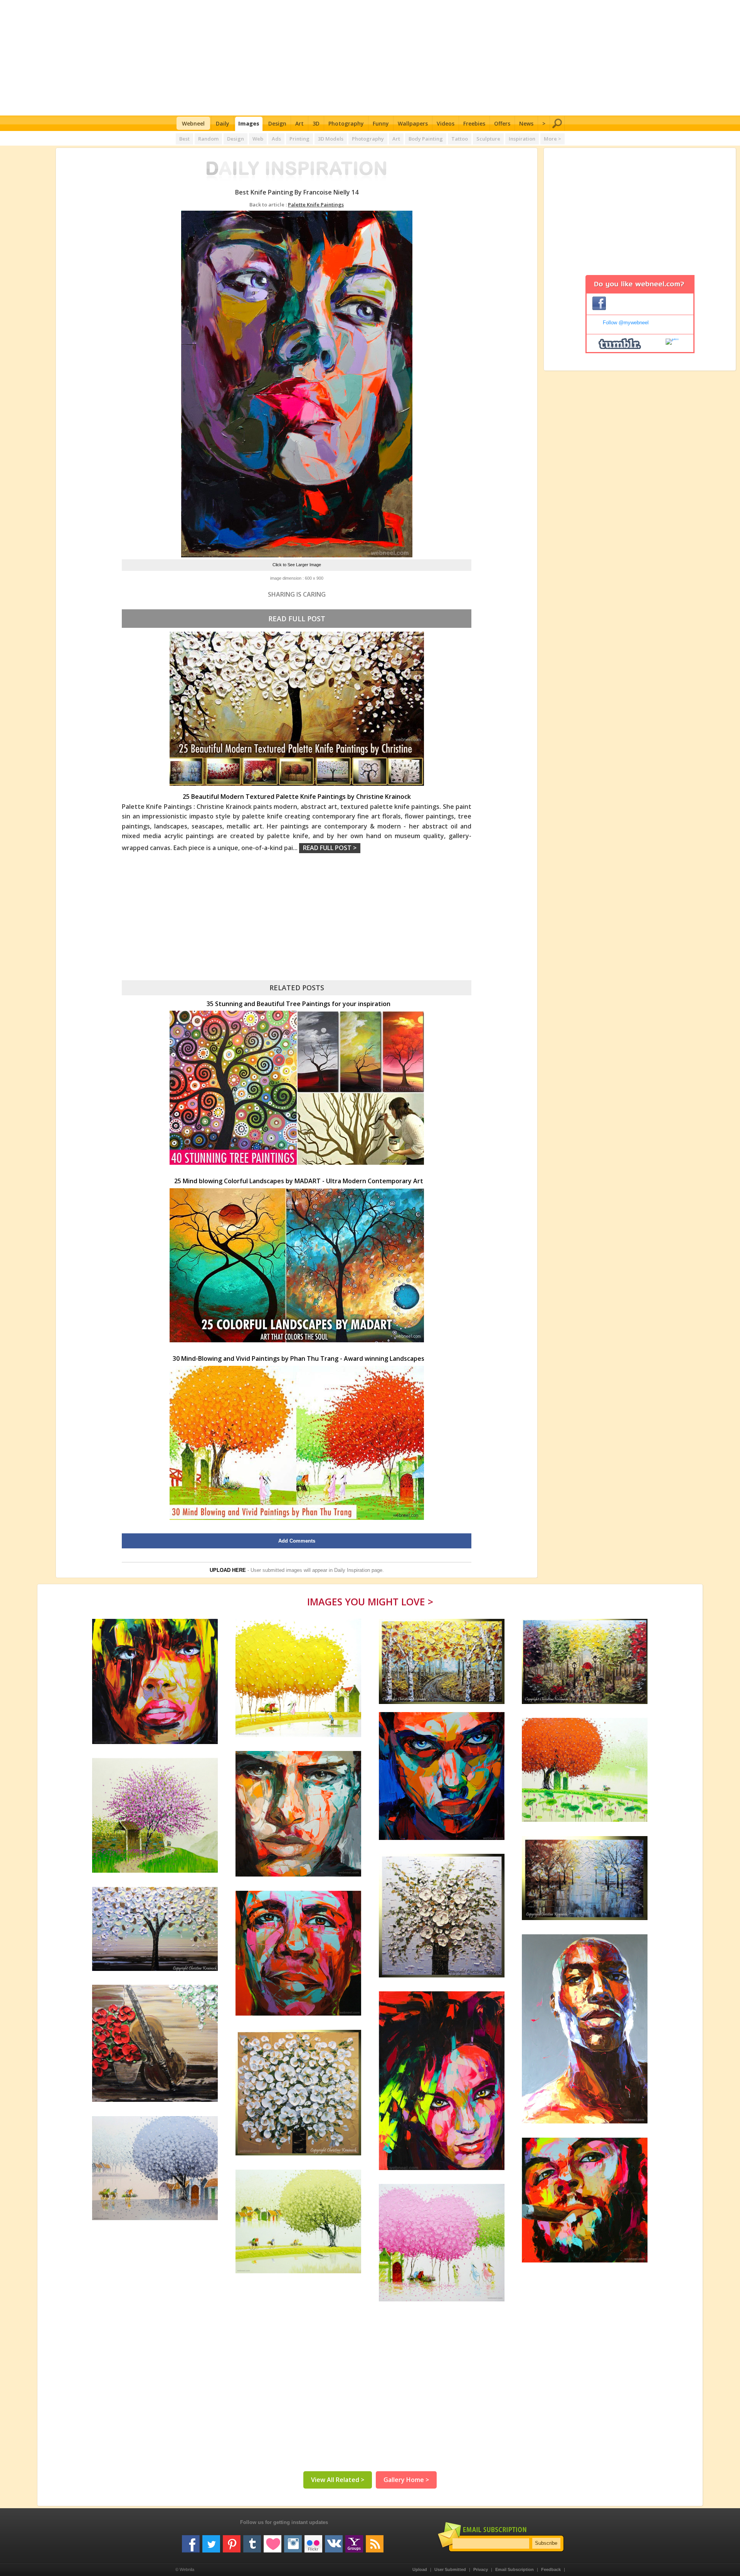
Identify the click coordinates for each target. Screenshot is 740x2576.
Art (299, 123)
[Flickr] (313, 2541)
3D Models (331, 139)
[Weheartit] (272, 2541)
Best (184, 139)
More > (552, 139)
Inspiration (522, 139)
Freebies (474, 123)
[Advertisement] (370, 58)
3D (316, 123)
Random (208, 139)
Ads (276, 139)
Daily (223, 123)
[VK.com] (334, 2541)
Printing (299, 139)
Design (277, 123)
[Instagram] (293, 2541)
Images (249, 123)
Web (258, 139)
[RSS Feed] (375, 2541)
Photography (346, 123)
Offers (502, 123)
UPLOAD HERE (228, 1570)
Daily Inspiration (352, 1570)
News (526, 123)
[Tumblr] (252, 2541)
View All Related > (338, 2480)
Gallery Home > (406, 2480)
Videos (446, 123)
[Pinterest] (232, 2541)
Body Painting (426, 139)
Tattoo (460, 139)
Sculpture (488, 139)
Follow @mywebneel (626, 323)
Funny (381, 123)
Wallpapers (413, 123)
